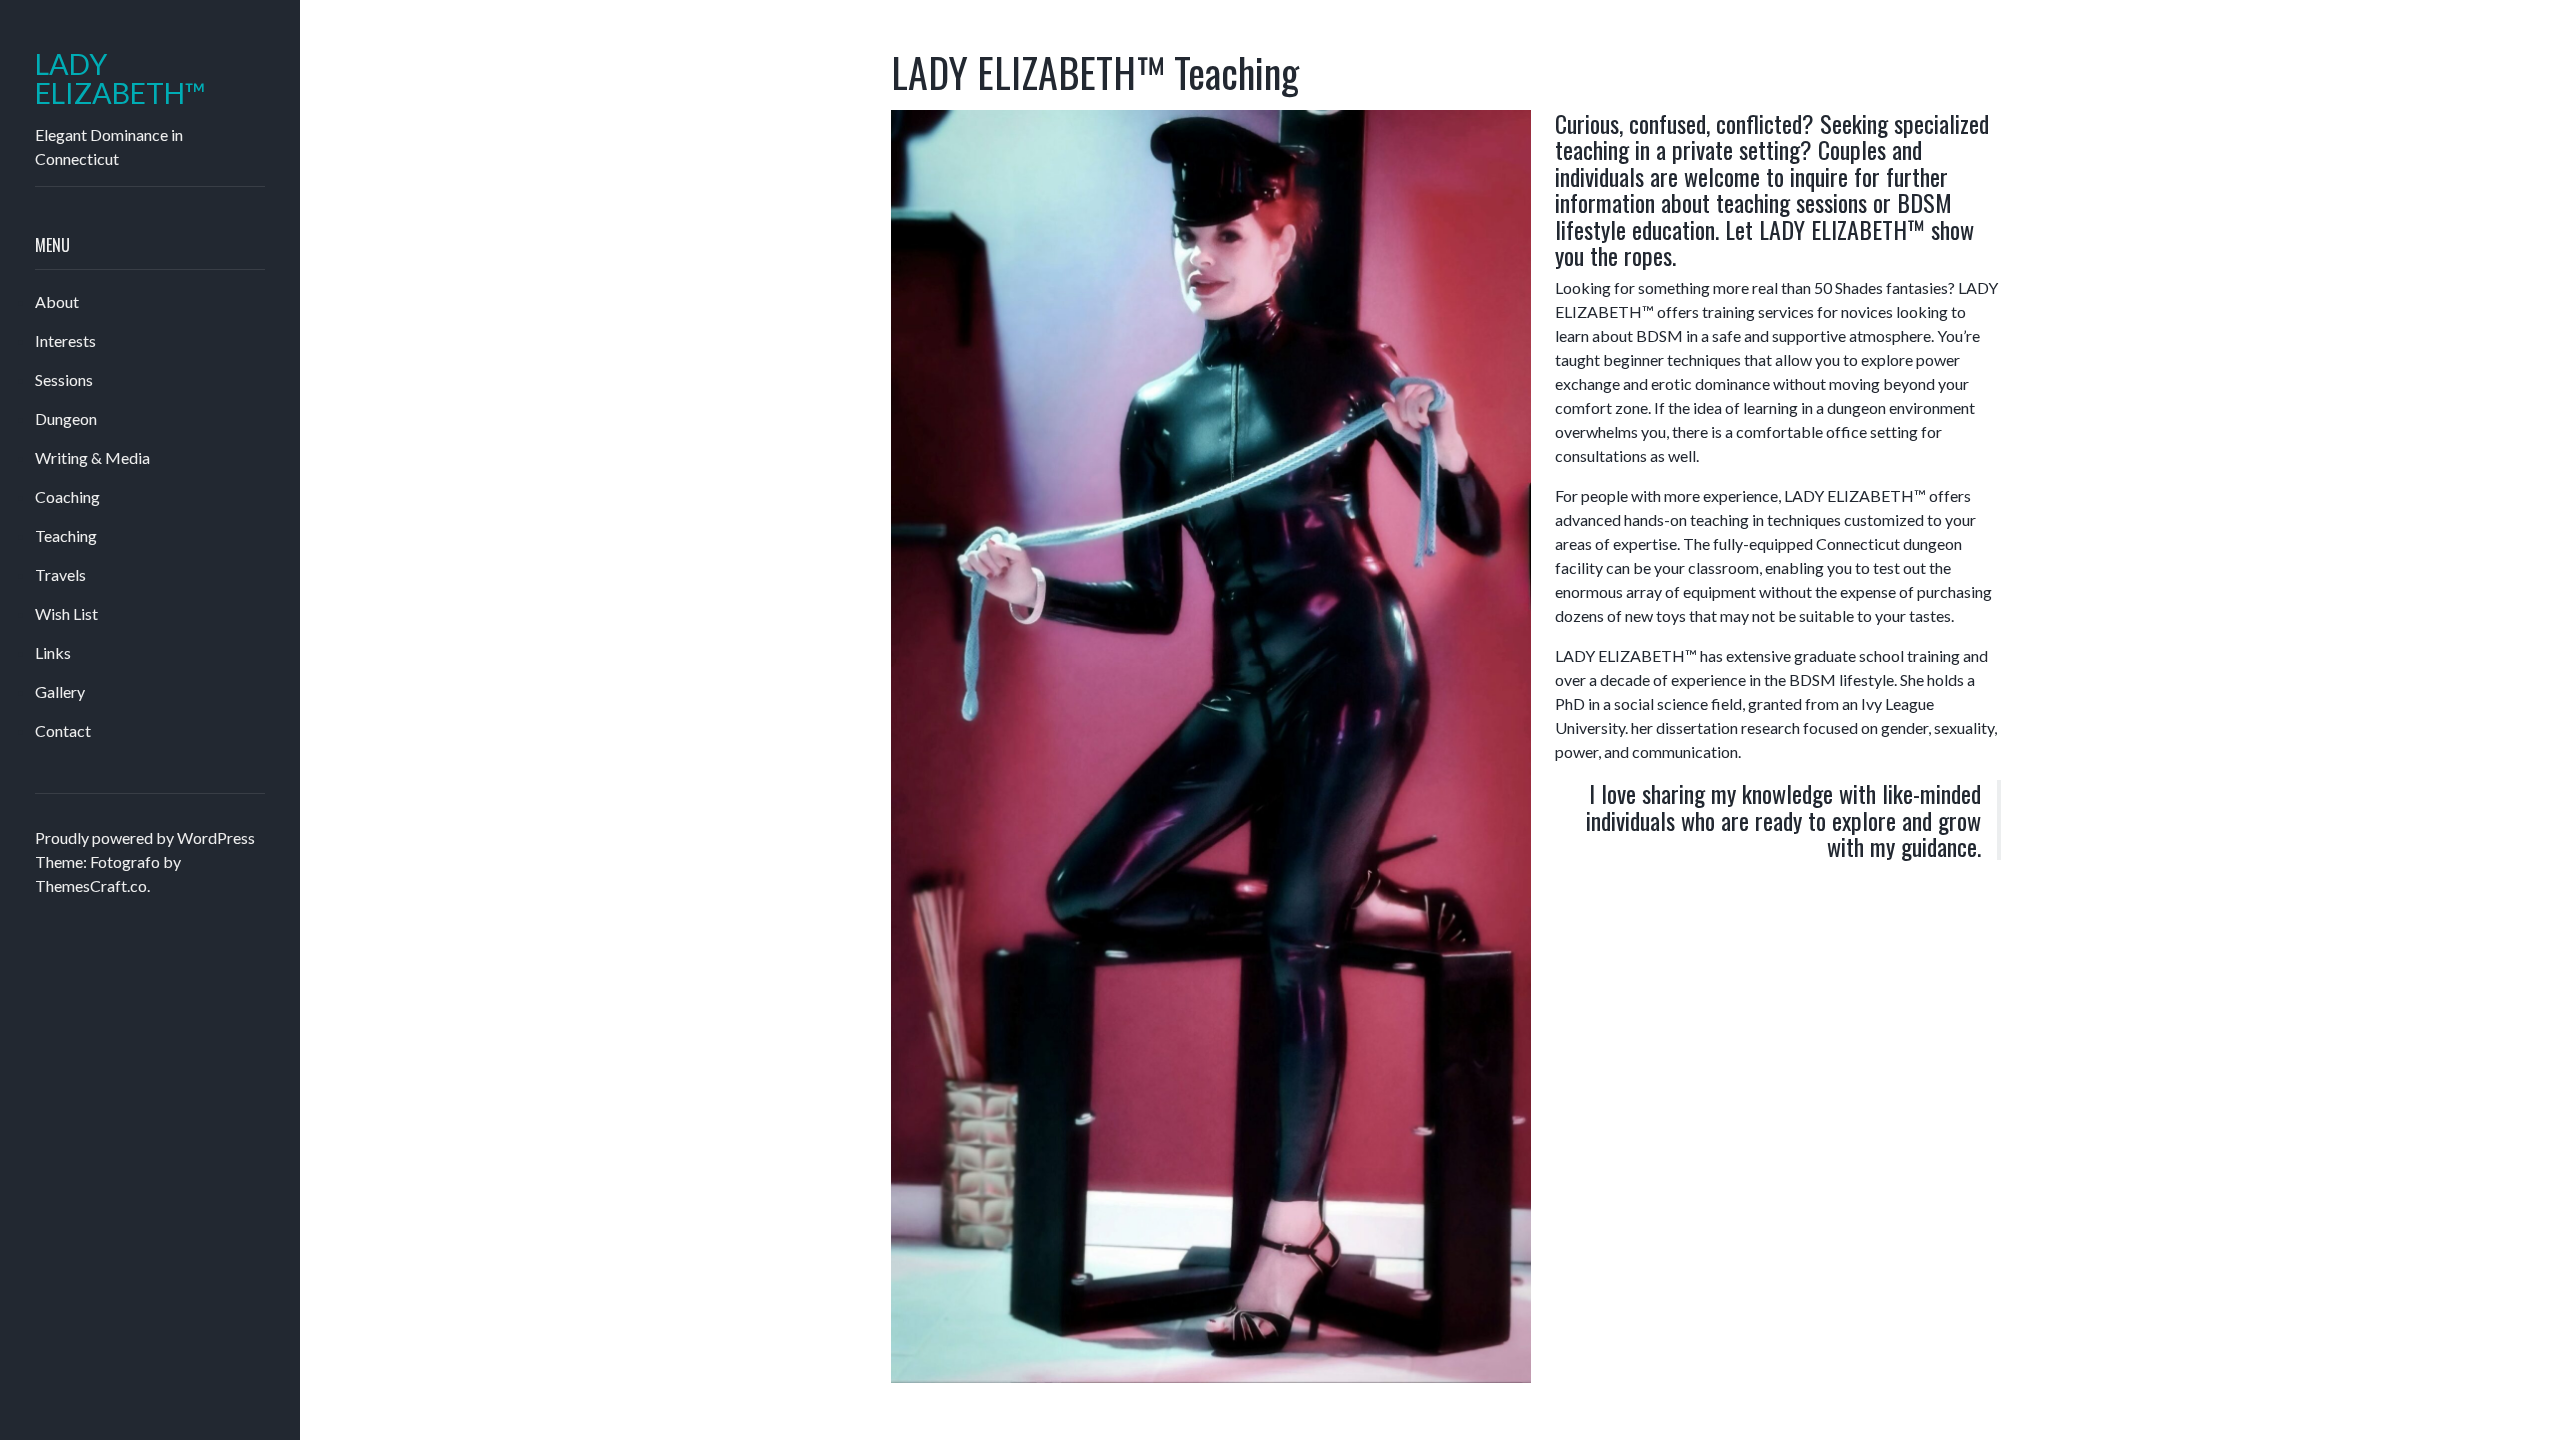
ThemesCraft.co (91, 885)
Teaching (66, 535)
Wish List (66, 613)
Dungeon (66, 418)
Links (53, 652)
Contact (63, 730)
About (57, 301)
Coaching (67, 496)
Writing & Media (92, 457)
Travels (60, 574)
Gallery (60, 691)
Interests (65, 340)
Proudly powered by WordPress (145, 837)
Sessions (64, 379)
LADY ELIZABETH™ (120, 79)
